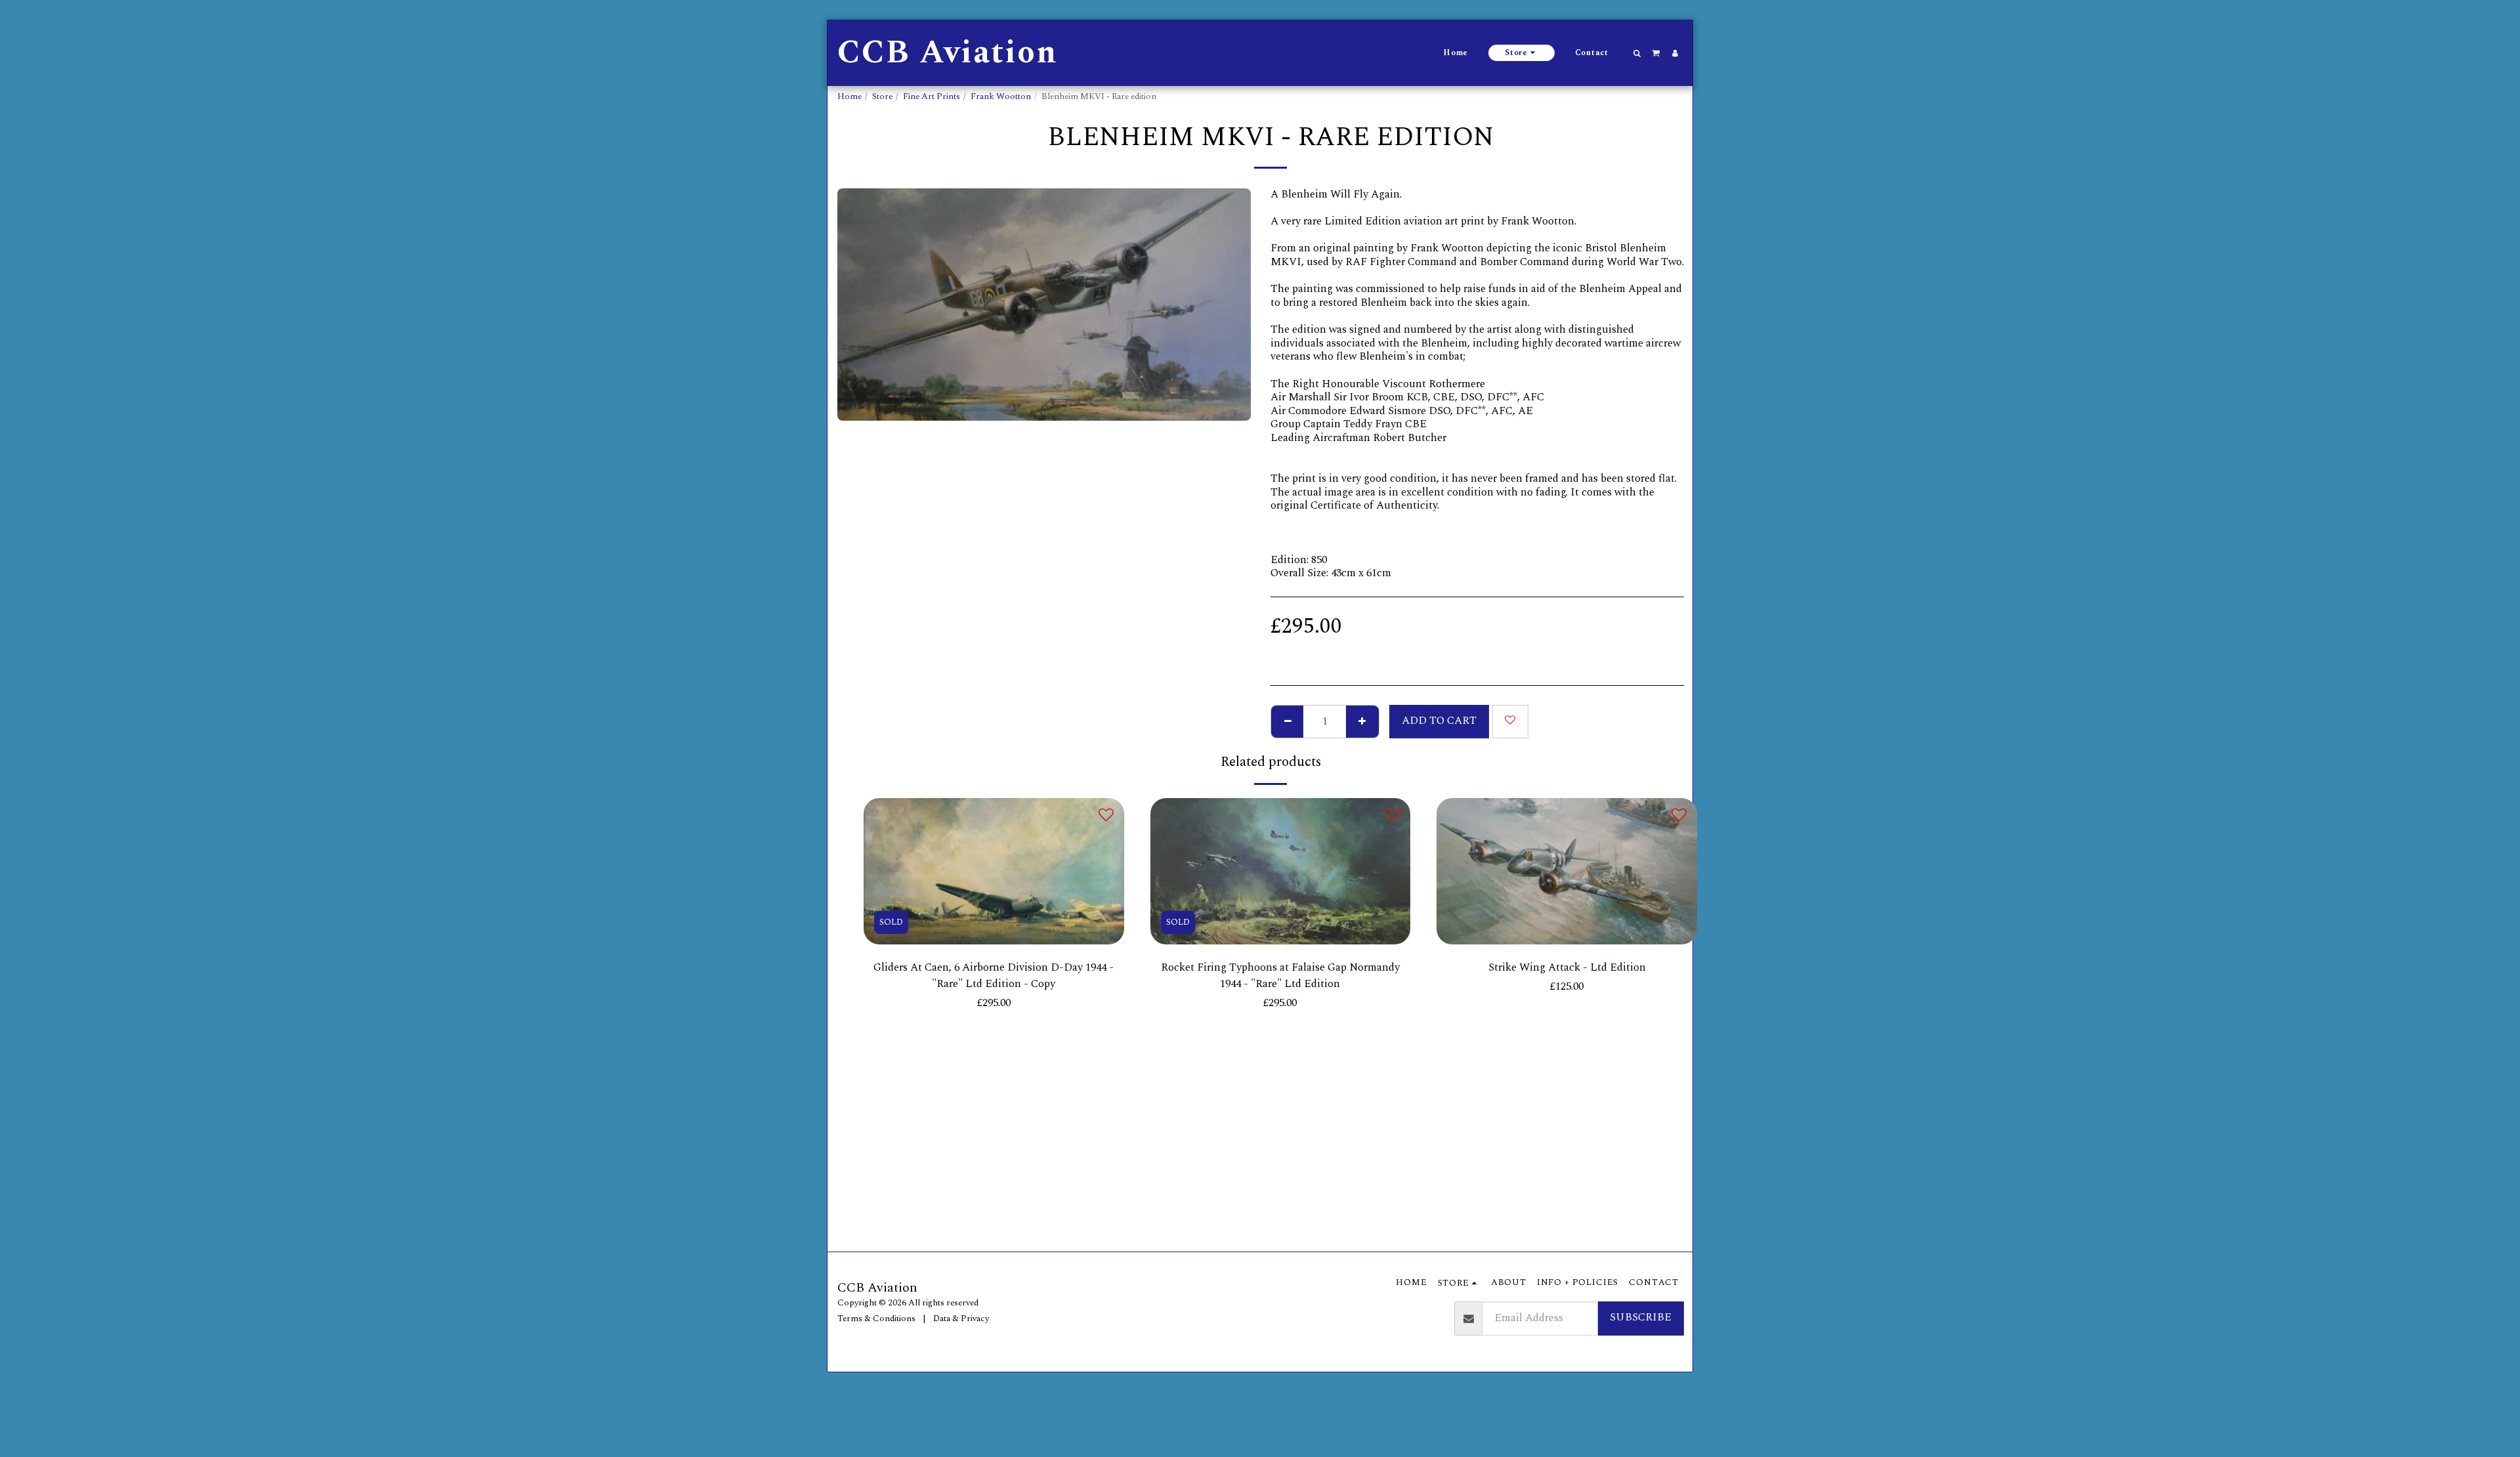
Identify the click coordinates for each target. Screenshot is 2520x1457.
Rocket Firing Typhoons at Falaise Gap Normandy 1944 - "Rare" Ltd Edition (1280, 976)
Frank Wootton (1001, 96)
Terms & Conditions (876, 1319)
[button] (1637, 53)
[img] (994, 871)
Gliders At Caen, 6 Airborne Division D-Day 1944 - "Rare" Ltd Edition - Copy (994, 976)
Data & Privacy (961, 1319)
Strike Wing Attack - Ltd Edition (1567, 968)
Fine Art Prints (932, 96)
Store (882, 96)
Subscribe (1641, 1318)
